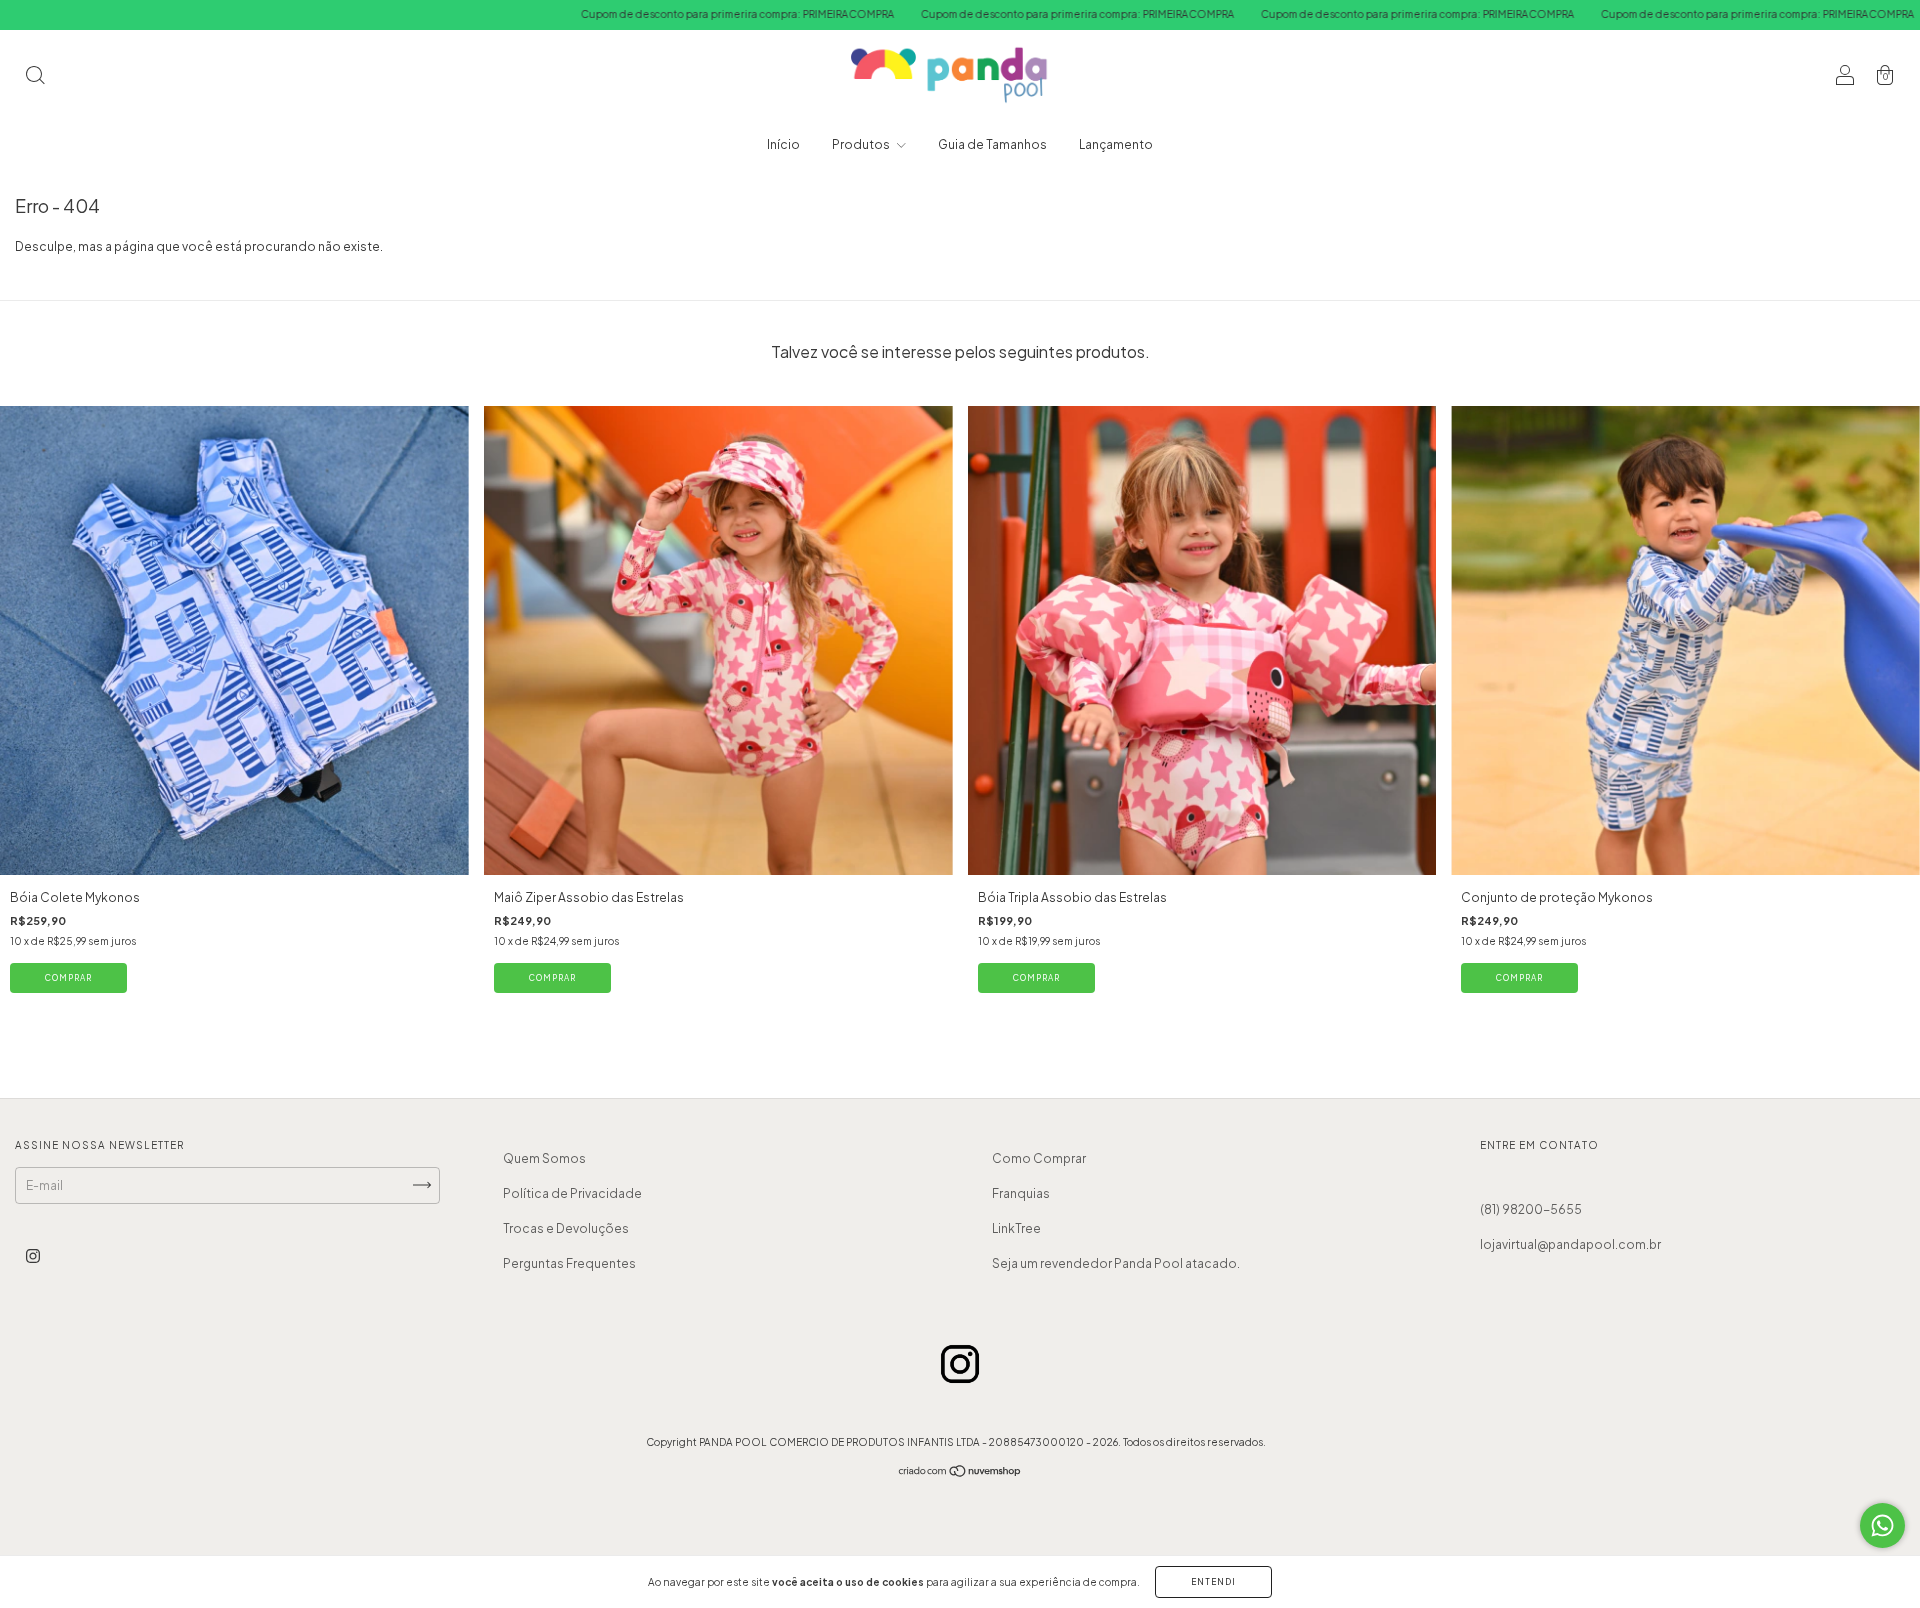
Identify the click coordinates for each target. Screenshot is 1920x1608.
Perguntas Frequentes (569, 1263)
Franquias (1021, 1193)
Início (783, 144)
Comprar (68, 978)
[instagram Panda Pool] (33, 1255)
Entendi (1213, 1582)
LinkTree (1016, 1228)
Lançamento (1116, 144)
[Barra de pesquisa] (35, 77)
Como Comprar (1039, 1158)
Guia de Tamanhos (992, 144)
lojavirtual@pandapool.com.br (1570, 1244)
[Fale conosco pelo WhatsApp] (1882, 1525)
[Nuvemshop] (960, 1473)
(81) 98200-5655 (1531, 1209)
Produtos (862, 144)
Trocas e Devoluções (566, 1228)
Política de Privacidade (572, 1193)
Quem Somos (544, 1158)
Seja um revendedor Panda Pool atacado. (1116, 1263)
